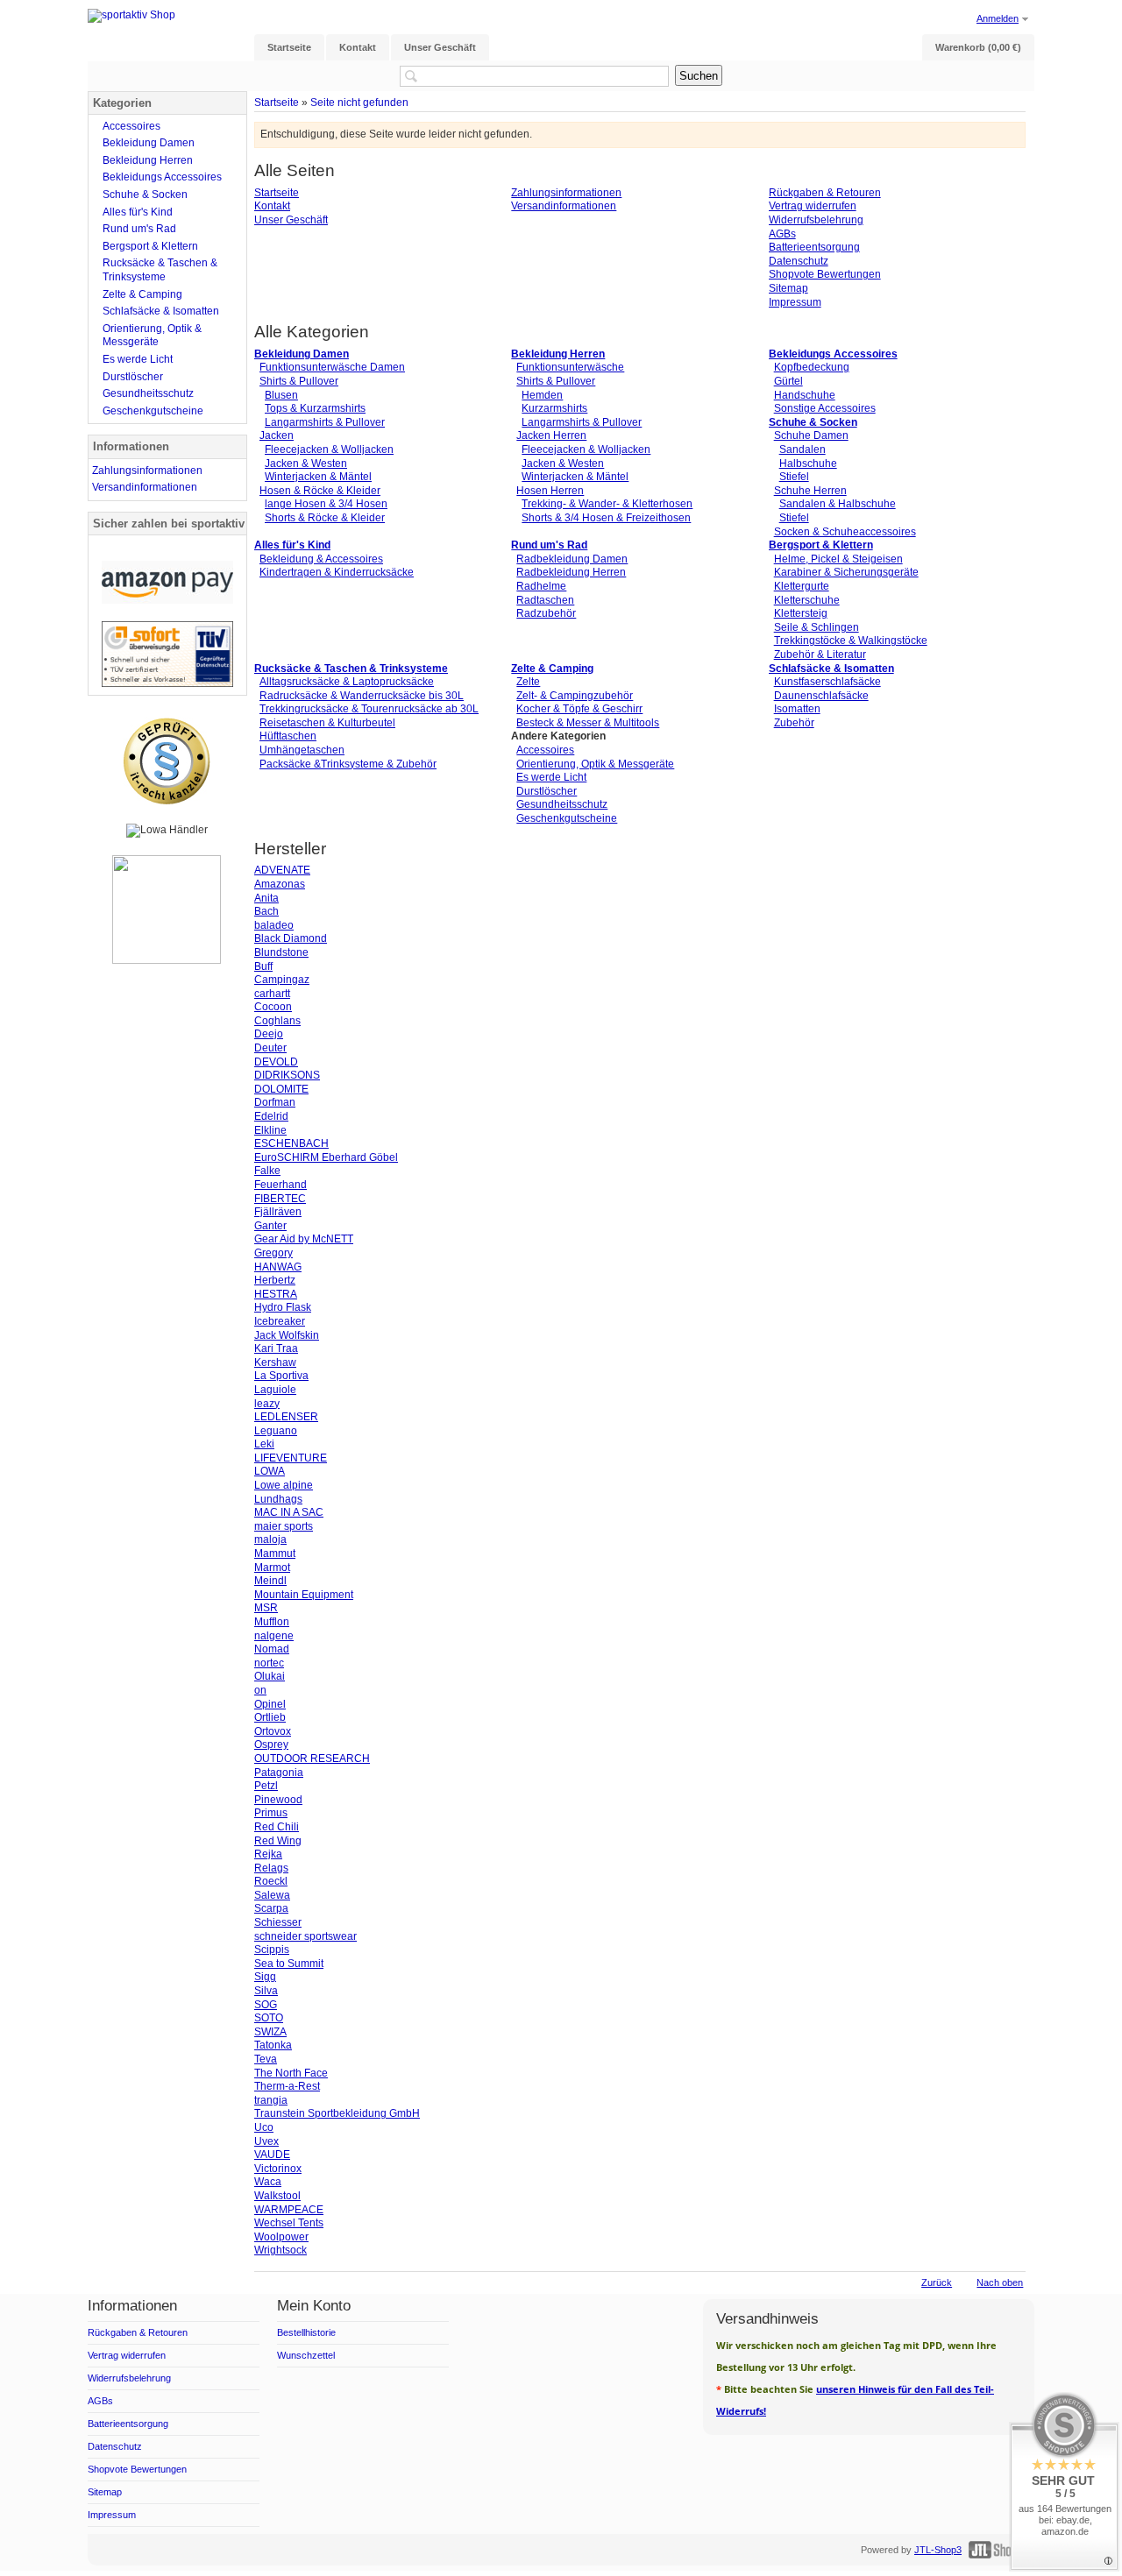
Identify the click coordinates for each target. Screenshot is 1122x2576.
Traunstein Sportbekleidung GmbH (337, 2113)
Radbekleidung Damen (572, 559)
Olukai (270, 1676)
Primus (271, 1813)
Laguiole (275, 1390)
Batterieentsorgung (814, 247)
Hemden (542, 395)
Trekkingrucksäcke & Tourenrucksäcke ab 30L (369, 709)
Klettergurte (802, 586)
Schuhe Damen (811, 435)
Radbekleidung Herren (571, 572)
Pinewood (278, 1800)
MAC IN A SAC (289, 1512)
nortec (269, 1663)
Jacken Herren (551, 435)
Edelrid (271, 1116)
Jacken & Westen (306, 464)
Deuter (270, 1048)
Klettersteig (801, 613)
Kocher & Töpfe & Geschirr (579, 709)
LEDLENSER (286, 1417)
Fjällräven (278, 1212)
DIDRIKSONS (287, 1075)
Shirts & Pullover (299, 381)
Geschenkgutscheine (567, 818)
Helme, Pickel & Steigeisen (838, 559)
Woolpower (281, 2237)
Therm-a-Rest (287, 2086)
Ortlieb (270, 1717)
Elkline (270, 1130)
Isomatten (797, 709)
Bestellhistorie (306, 2332)
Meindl (270, 1581)
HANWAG (278, 1267)
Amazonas (280, 884)
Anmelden (998, 18)
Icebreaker (280, 1321)
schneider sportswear (305, 1936)
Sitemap (788, 288)
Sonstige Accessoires (825, 408)
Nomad (272, 1649)
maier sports (284, 1526)
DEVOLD (276, 1062)
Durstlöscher (547, 791)
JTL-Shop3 (938, 2550)
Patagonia (279, 1773)
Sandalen (802, 449)
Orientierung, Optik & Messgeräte (595, 764)
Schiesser (278, 1922)
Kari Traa (276, 1348)
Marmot (272, 1568)
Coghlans (277, 1021)
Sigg (265, 1977)
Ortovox (273, 1731)
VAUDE (272, 2155)
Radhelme (541, 586)
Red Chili (277, 1827)
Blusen (281, 395)
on (260, 1690)
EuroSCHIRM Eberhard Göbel (326, 1157)
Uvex (266, 2141)
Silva (266, 1991)
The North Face (291, 2073)
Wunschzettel (306, 2355)
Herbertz (275, 1280)
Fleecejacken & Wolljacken (329, 449)
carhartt (272, 994)
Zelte (528, 682)
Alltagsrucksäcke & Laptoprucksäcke (347, 682)
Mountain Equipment (304, 1595)
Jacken (277, 435)
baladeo (274, 925)
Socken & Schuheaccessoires (845, 532)
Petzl (266, 1786)
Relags (271, 1868)
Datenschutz (799, 261)
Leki (264, 1444)
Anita (266, 898)
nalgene (274, 1636)
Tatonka (273, 2045)
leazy (267, 1404)
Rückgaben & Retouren (825, 193)
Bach (266, 911)
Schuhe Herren (810, 491)
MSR (266, 1608)
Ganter (270, 1226)
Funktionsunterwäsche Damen (332, 367)
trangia (271, 2100)
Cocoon (273, 1007)
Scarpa (271, 1908)
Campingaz (282, 980)
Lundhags (278, 1499)
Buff (263, 966)
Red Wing (278, 1841)
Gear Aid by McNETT (304, 1239)
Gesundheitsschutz (562, 804)
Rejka (268, 1854)
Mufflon (272, 1622)
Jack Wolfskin (287, 1335)
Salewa (272, 1895)
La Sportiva (281, 1376)
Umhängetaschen (302, 750)
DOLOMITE (281, 1089)
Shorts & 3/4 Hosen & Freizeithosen (606, 518)
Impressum (795, 302)
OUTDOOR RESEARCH (312, 1759)
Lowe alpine (284, 1485)
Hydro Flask (283, 1307)
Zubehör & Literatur (820, 655)
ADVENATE (282, 870)
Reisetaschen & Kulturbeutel (327, 723)
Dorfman (275, 1102)
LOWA (270, 1471)
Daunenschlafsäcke (821, 696)
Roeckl (271, 1881)
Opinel (270, 1704)
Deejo (269, 1034)
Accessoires (545, 750)
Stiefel (794, 477)
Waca (268, 2182)
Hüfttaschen (288, 736)
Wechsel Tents (289, 2223)
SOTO (269, 2018)
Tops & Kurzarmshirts (315, 408)
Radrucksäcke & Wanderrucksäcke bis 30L (362, 696)
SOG (266, 2005)
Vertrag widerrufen (813, 206)
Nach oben (1000, 2282)
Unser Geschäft (291, 220)
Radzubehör (546, 613)
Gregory (273, 1253)
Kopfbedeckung (812, 367)
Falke (267, 1171)
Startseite (277, 102)
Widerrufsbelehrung (816, 220)
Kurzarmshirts (554, 408)
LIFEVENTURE (291, 1458)
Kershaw (275, 1362)
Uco (264, 2127)
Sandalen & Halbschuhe (838, 504)
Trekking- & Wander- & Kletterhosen (607, 504)
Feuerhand (280, 1185)
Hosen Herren (550, 491)
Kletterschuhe (807, 600)
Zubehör (794, 723)
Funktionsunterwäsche (570, 367)
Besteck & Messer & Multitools (588, 723)
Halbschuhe (808, 464)
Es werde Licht (551, 777)
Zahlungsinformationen (566, 193)
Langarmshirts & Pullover (325, 422)
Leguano (276, 1431)
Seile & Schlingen (817, 627)
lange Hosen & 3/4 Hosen (326, 504)
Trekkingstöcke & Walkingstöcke (851, 640)
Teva (266, 2059)
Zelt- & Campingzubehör (575, 696)
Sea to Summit (289, 1964)
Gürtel (788, 381)
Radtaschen (545, 600)
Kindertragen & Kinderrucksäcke (337, 572)
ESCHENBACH (291, 1143)
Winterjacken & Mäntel (318, 477)
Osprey (271, 1744)
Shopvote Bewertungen (825, 274)
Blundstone (281, 952)
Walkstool (277, 2196)
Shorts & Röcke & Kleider (325, 518)
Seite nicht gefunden (359, 102)
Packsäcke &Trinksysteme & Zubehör (348, 764)
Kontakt (272, 206)
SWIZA (270, 2032)
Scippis (272, 1950)
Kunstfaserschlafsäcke (827, 682)
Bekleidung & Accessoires (321, 559)
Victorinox (278, 2169)
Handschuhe (805, 395)
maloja (270, 1539)
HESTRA (276, 1294)
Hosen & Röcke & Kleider (320, 491)
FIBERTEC (280, 1199)
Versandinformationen (564, 206)
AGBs (782, 234)
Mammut (275, 1553)
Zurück (937, 2282)
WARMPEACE (289, 2210)
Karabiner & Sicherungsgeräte (846, 572)
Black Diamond (291, 938)
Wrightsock (280, 2250)
